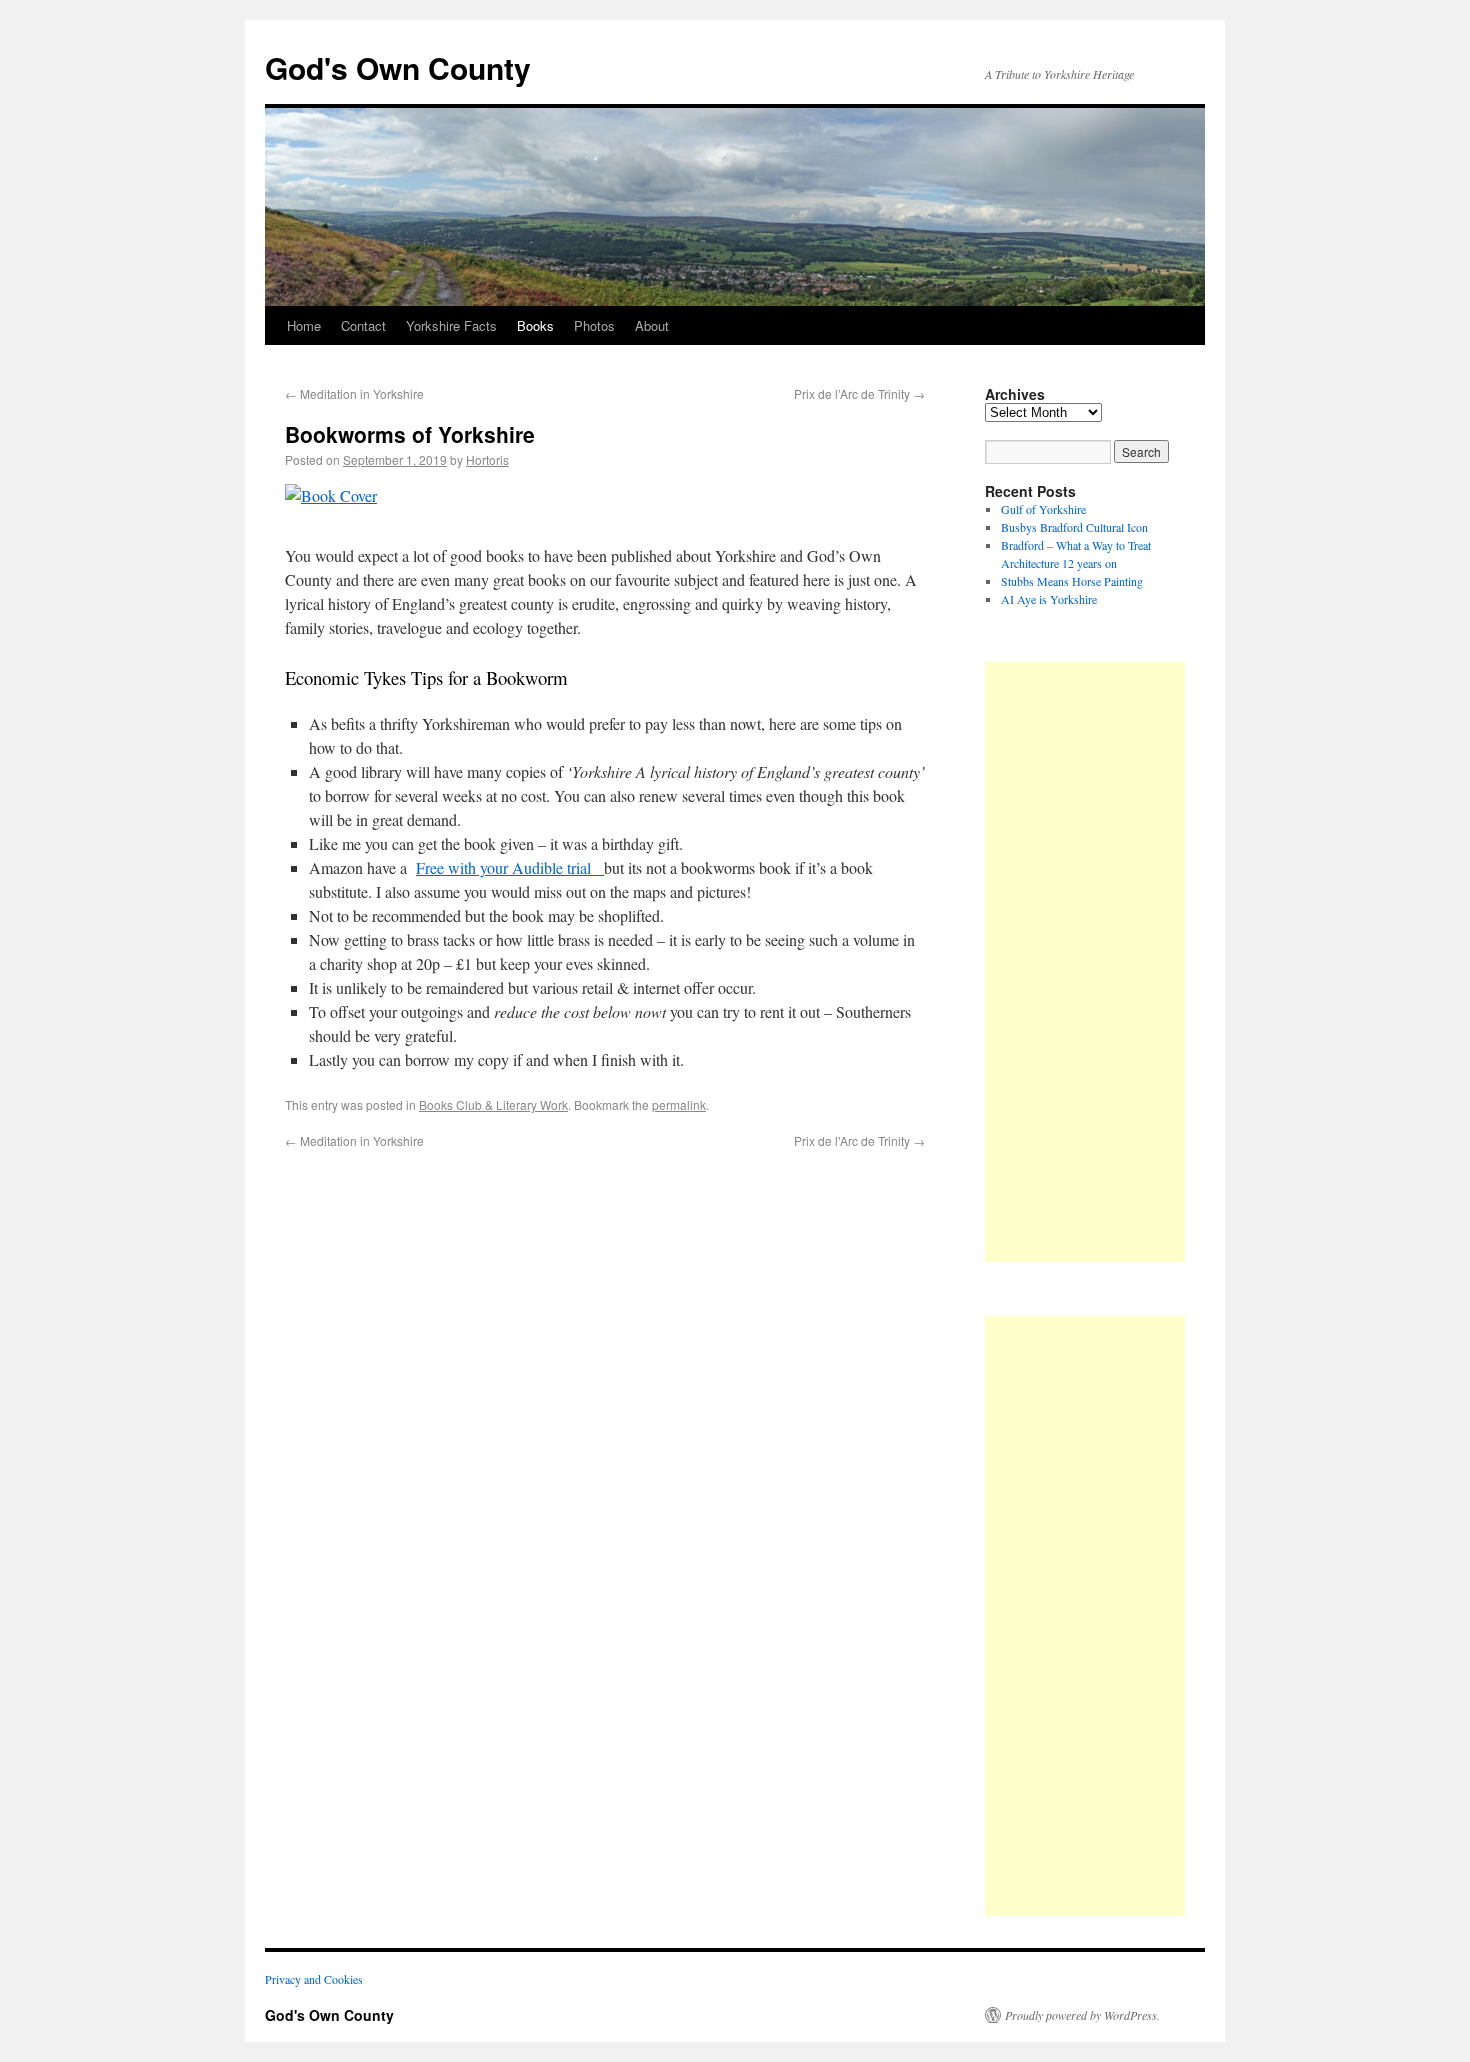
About (652, 325)
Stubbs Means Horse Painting (1072, 581)
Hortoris (487, 459)
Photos (594, 325)
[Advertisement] (1085, 962)
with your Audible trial (510, 867)
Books (535, 325)
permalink (679, 1104)
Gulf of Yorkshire (1043, 509)
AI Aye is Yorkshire (1049, 599)
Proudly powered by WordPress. (1082, 2015)
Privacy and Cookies (314, 1979)
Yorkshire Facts (451, 325)
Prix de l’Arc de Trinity (859, 393)
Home (304, 325)
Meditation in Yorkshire (354, 393)
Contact (363, 325)
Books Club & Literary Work (493, 1104)
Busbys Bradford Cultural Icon (1074, 527)
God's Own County (398, 67)
